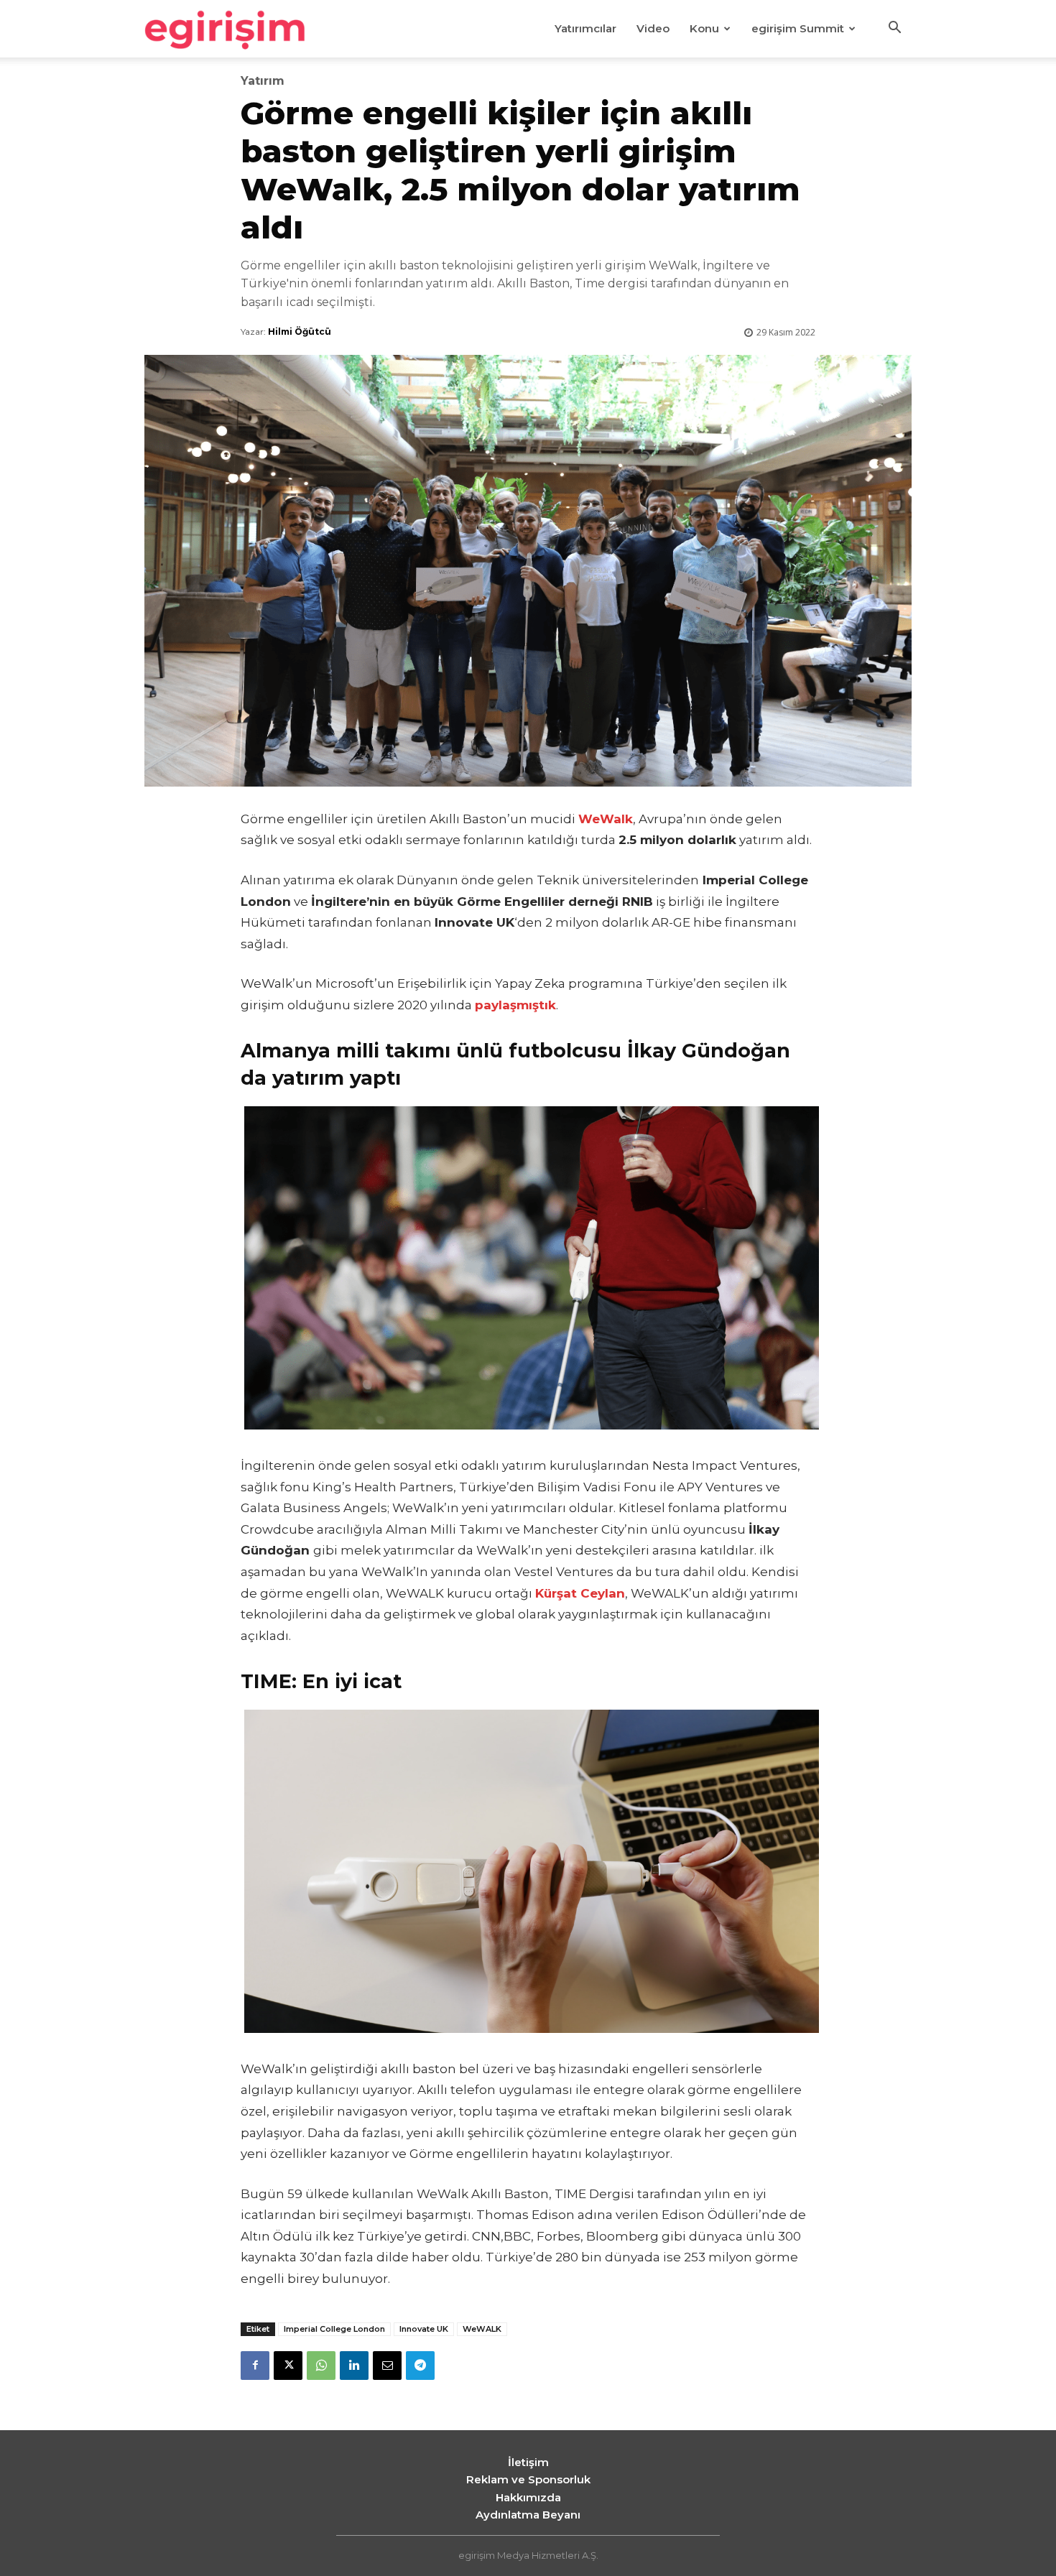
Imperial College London (334, 2329)
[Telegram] (420, 2366)
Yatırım (263, 81)
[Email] (387, 2366)
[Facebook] (255, 2366)
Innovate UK (424, 2329)
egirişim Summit (798, 28)
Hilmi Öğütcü (300, 332)
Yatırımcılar (585, 28)
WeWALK (482, 2329)
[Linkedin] (354, 2366)
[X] (288, 2366)
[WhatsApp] (321, 2366)
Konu (704, 28)
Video (653, 28)
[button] (894, 29)
